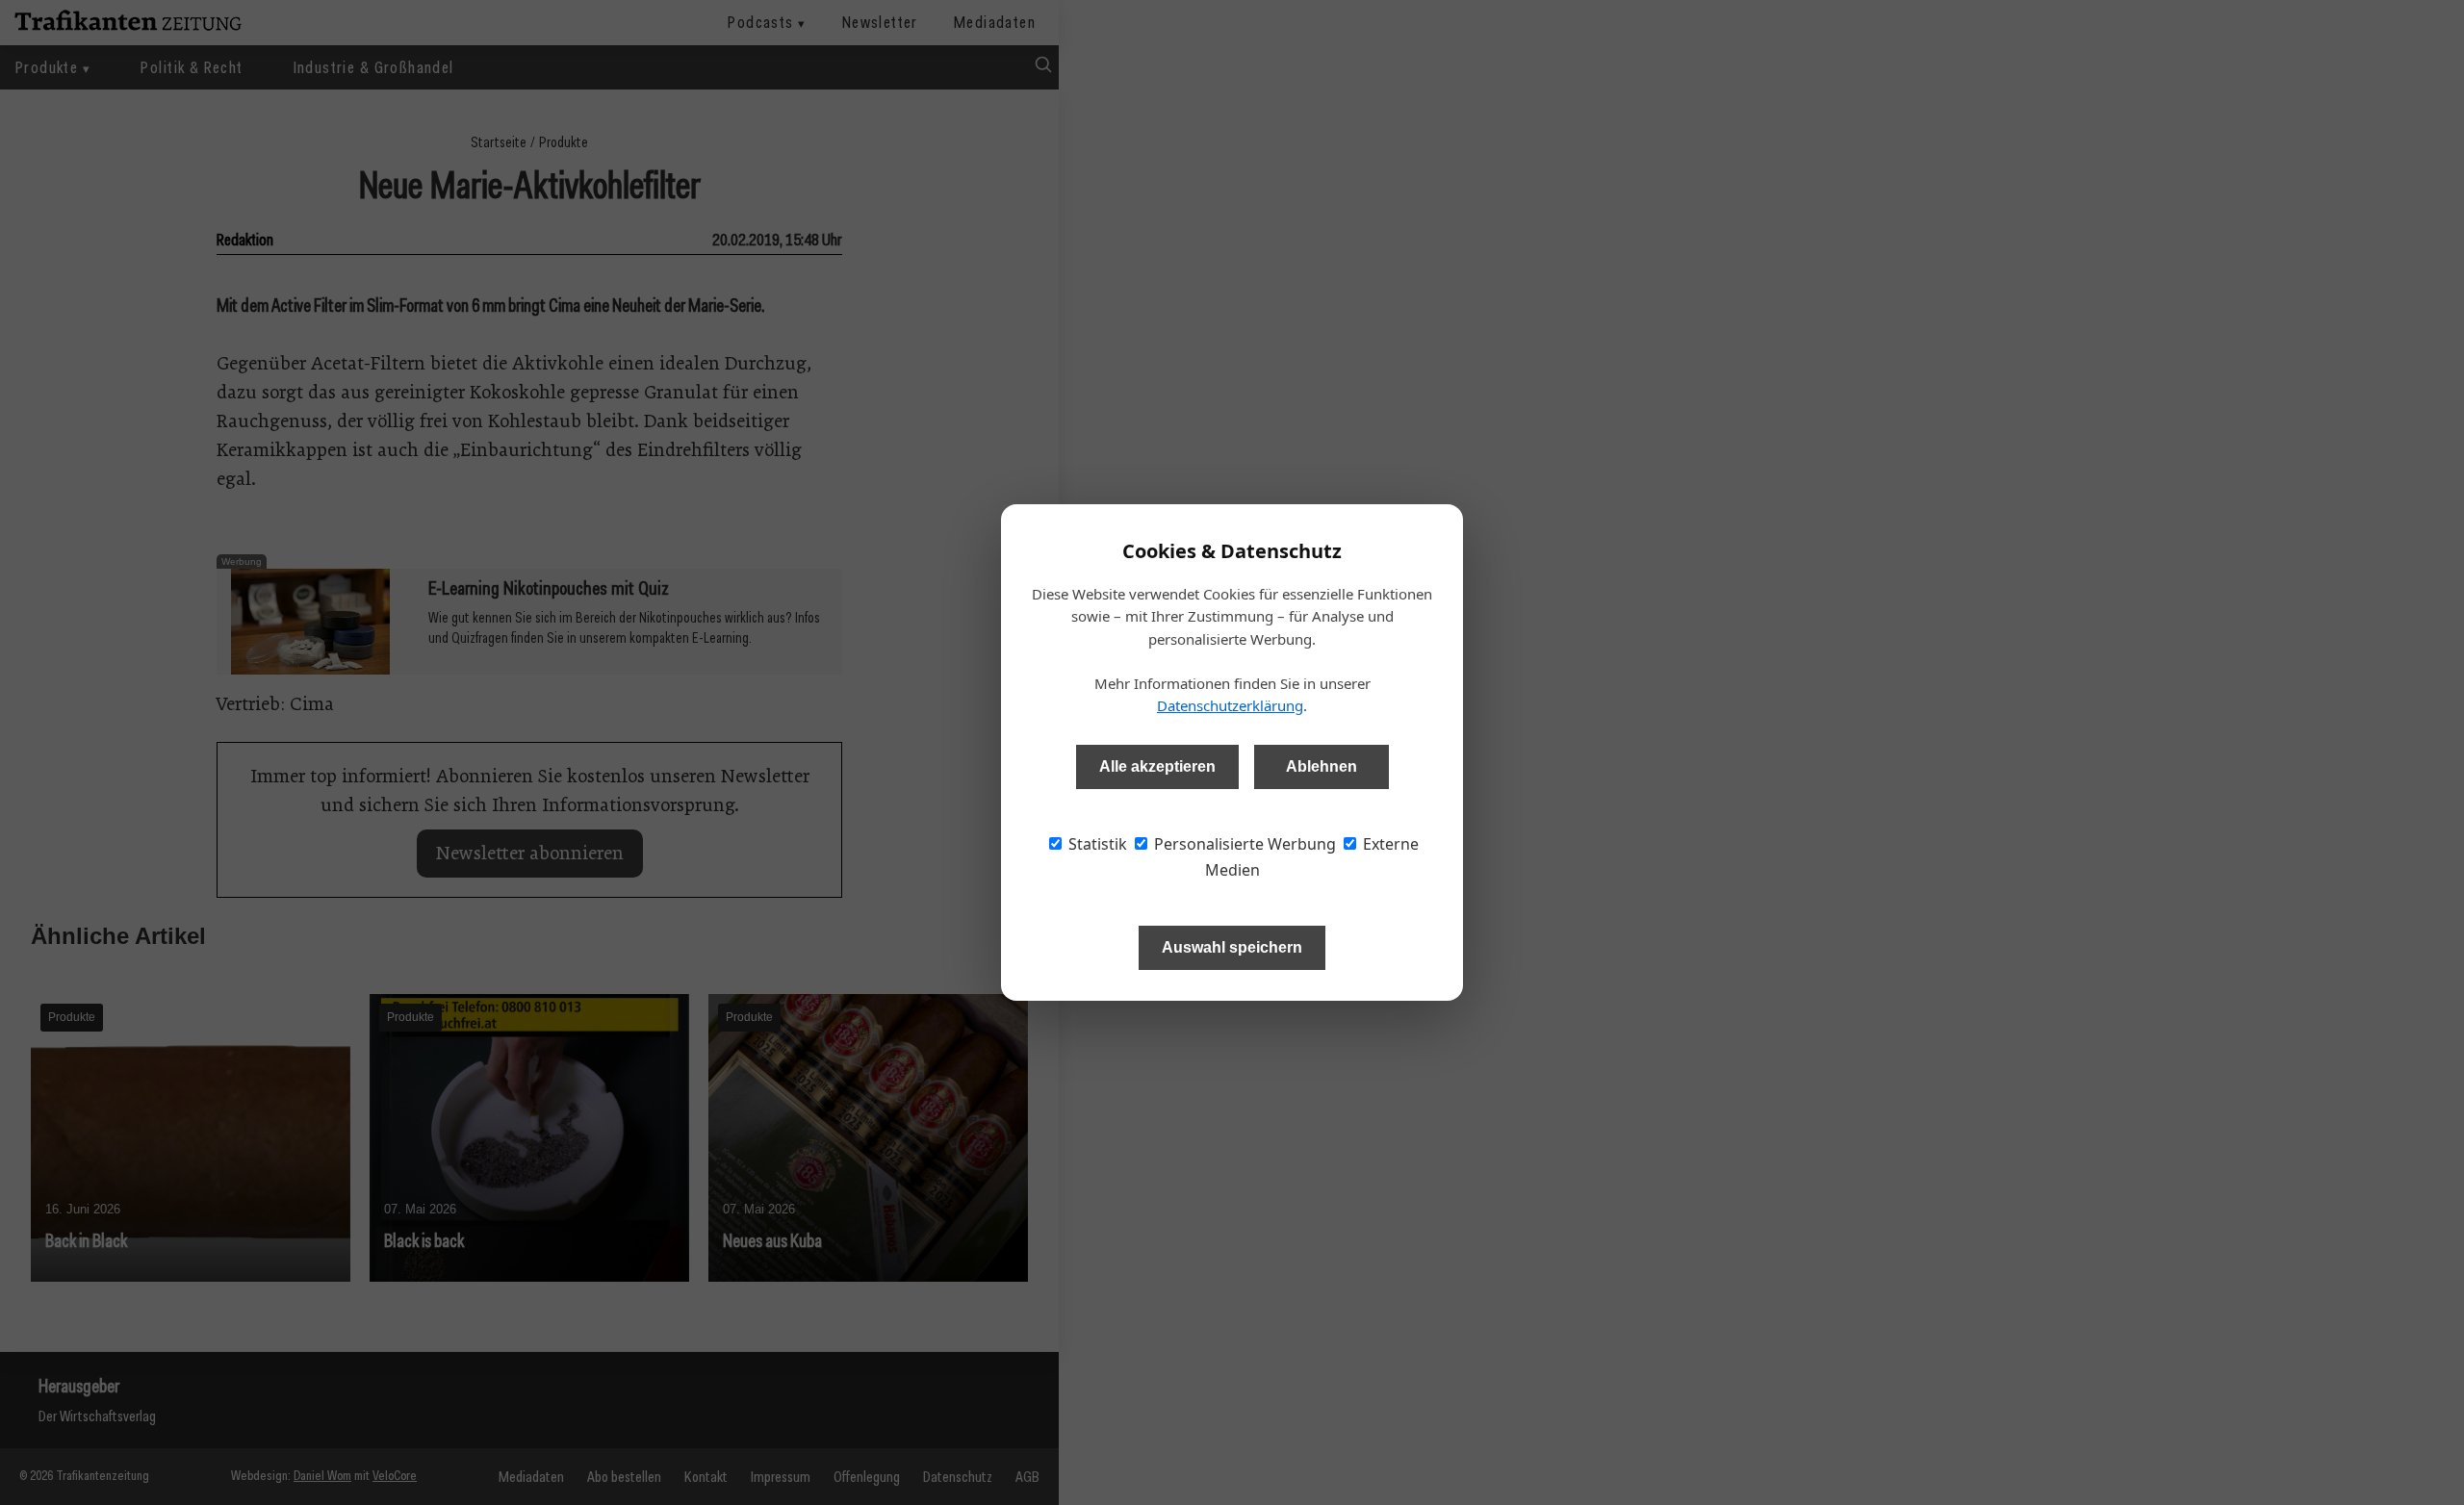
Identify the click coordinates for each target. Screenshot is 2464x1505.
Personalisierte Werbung (1243, 844)
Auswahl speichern (1232, 947)
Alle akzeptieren (1157, 766)
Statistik (1096, 844)
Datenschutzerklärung (1230, 705)
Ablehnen (1322, 766)
